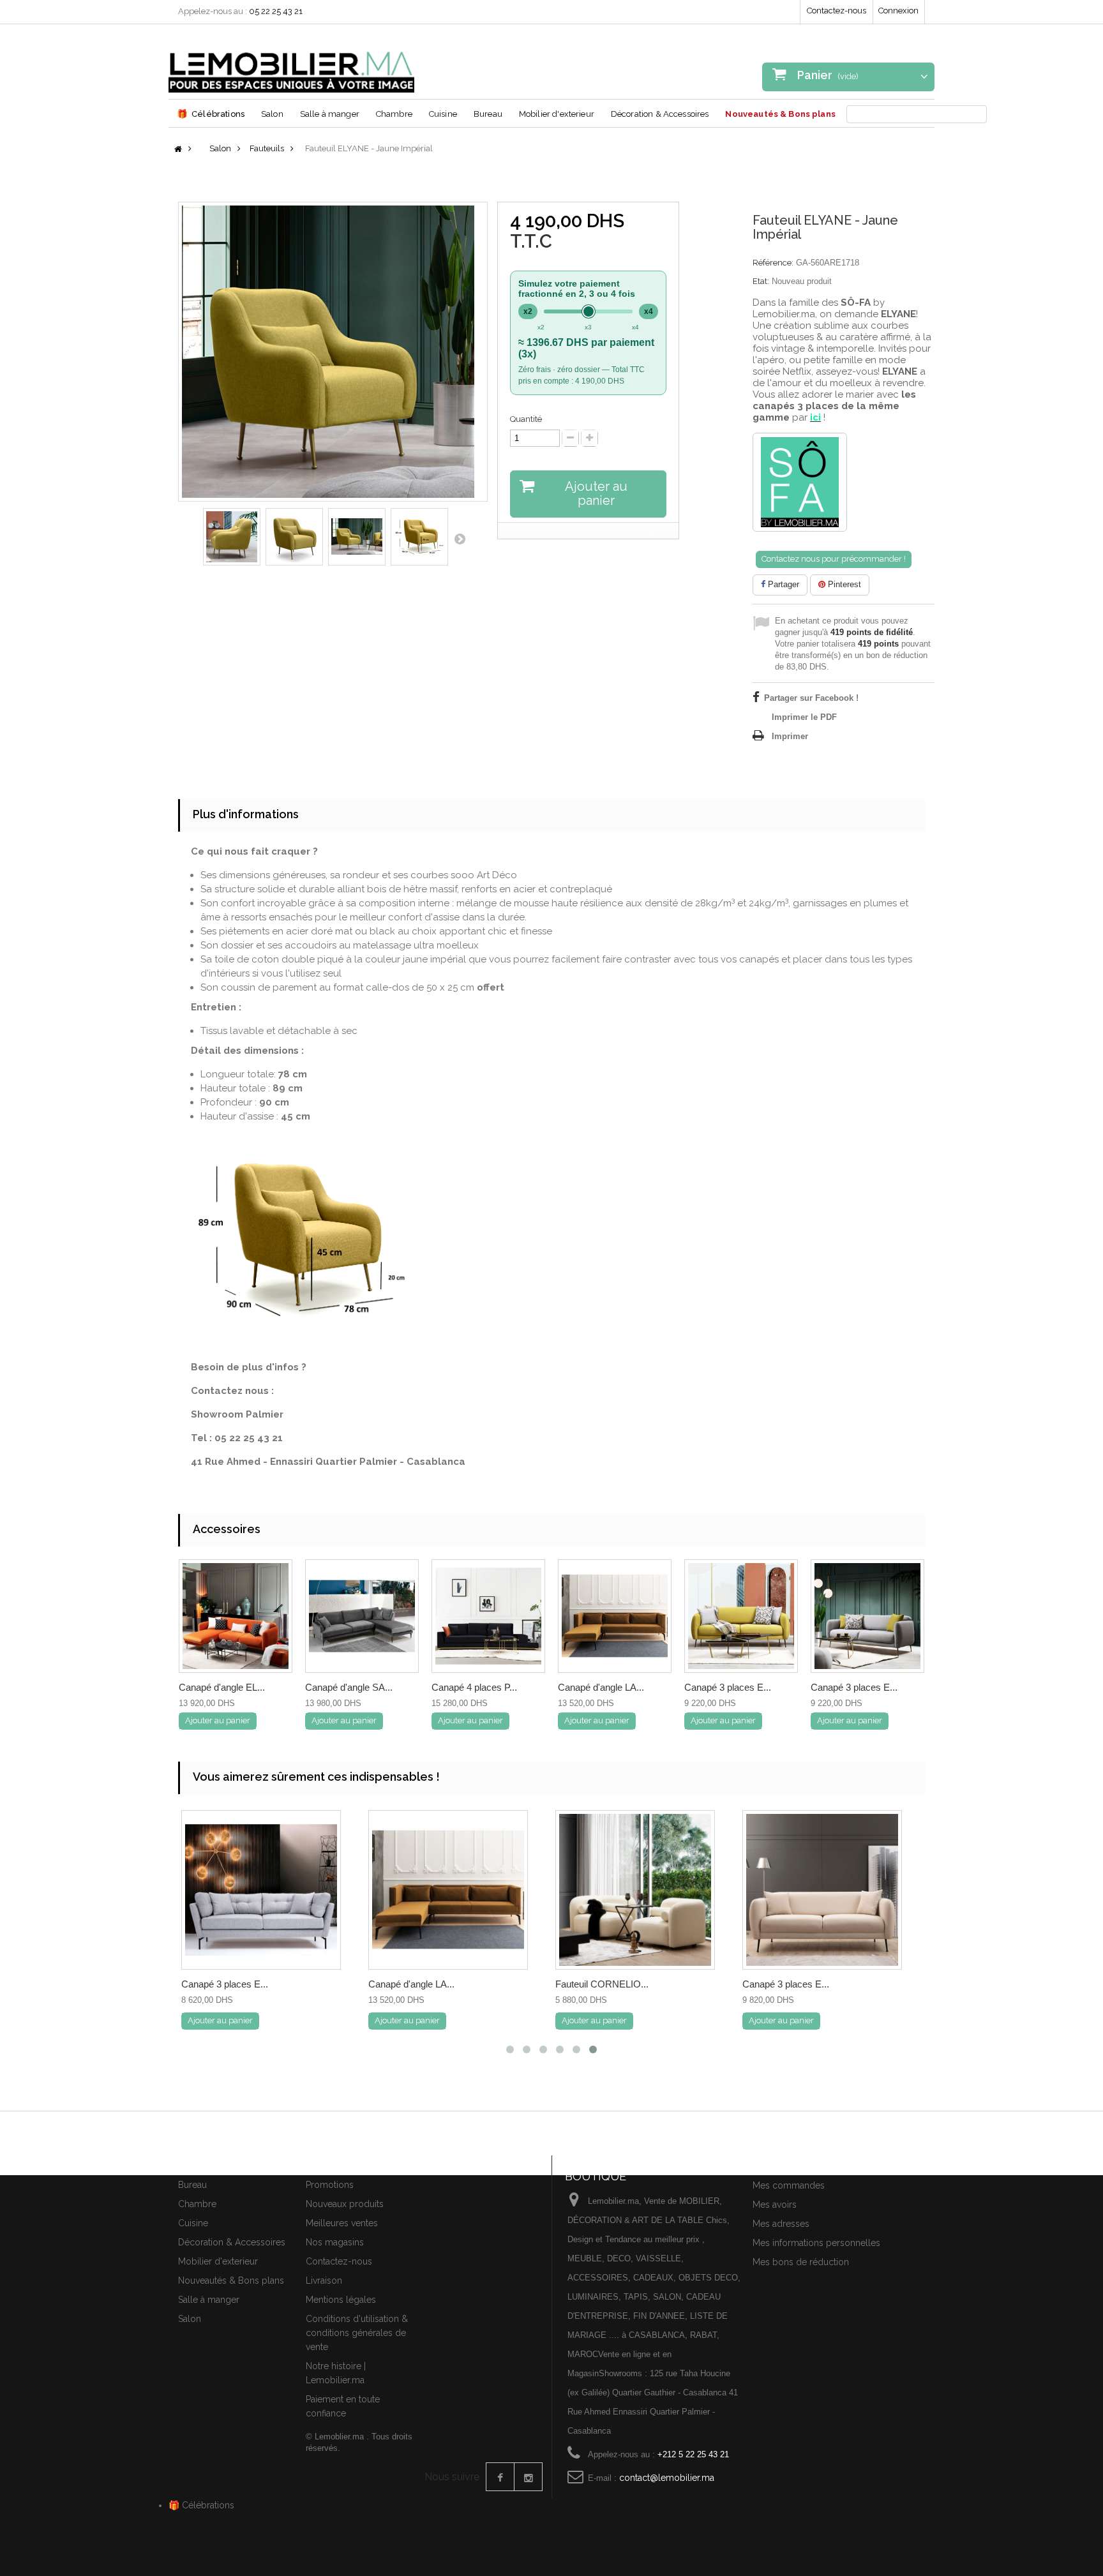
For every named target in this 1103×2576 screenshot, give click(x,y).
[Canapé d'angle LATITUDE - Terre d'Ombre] (448, 1890)
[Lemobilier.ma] (291, 63)
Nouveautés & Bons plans (780, 114)
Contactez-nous (837, 11)
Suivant (460, 539)
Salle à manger (330, 114)
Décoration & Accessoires (660, 114)
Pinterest (843, 584)
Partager (782, 584)
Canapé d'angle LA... (601, 1687)
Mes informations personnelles (816, 2243)
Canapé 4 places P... (474, 1687)
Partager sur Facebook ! (811, 698)
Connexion (898, 11)
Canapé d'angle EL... (222, 1687)
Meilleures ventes (342, 2223)
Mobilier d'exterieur (557, 114)
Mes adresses (781, 2224)
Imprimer (790, 736)
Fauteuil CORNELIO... (602, 1984)
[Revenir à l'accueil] (178, 150)
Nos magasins (335, 2242)
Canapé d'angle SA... (349, 1687)
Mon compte (783, 2163)
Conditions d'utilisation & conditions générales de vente (357, 2333)
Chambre (394, 114)
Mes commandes (789, 2185)
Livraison (324, 2280)
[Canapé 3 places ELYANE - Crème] (822, 1890)
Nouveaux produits (345, 2204)
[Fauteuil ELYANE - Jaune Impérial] (232, 537)
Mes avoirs (775, 2205)
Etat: (761, 281)
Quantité (526, 419)
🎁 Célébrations (201, 2505)
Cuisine (443, 114)
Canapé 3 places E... (728, 1687)
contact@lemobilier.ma (667, 2478)
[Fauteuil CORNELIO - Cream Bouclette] (635, 1890)
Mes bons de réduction (801, 2262)
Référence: (773, 263)
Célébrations (211, 114)
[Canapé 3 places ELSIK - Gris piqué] (261, 1890)
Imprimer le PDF (804, 717)
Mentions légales (341, 2300)
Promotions (330, 2185)
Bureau (488, 114)
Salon (272, 114)
